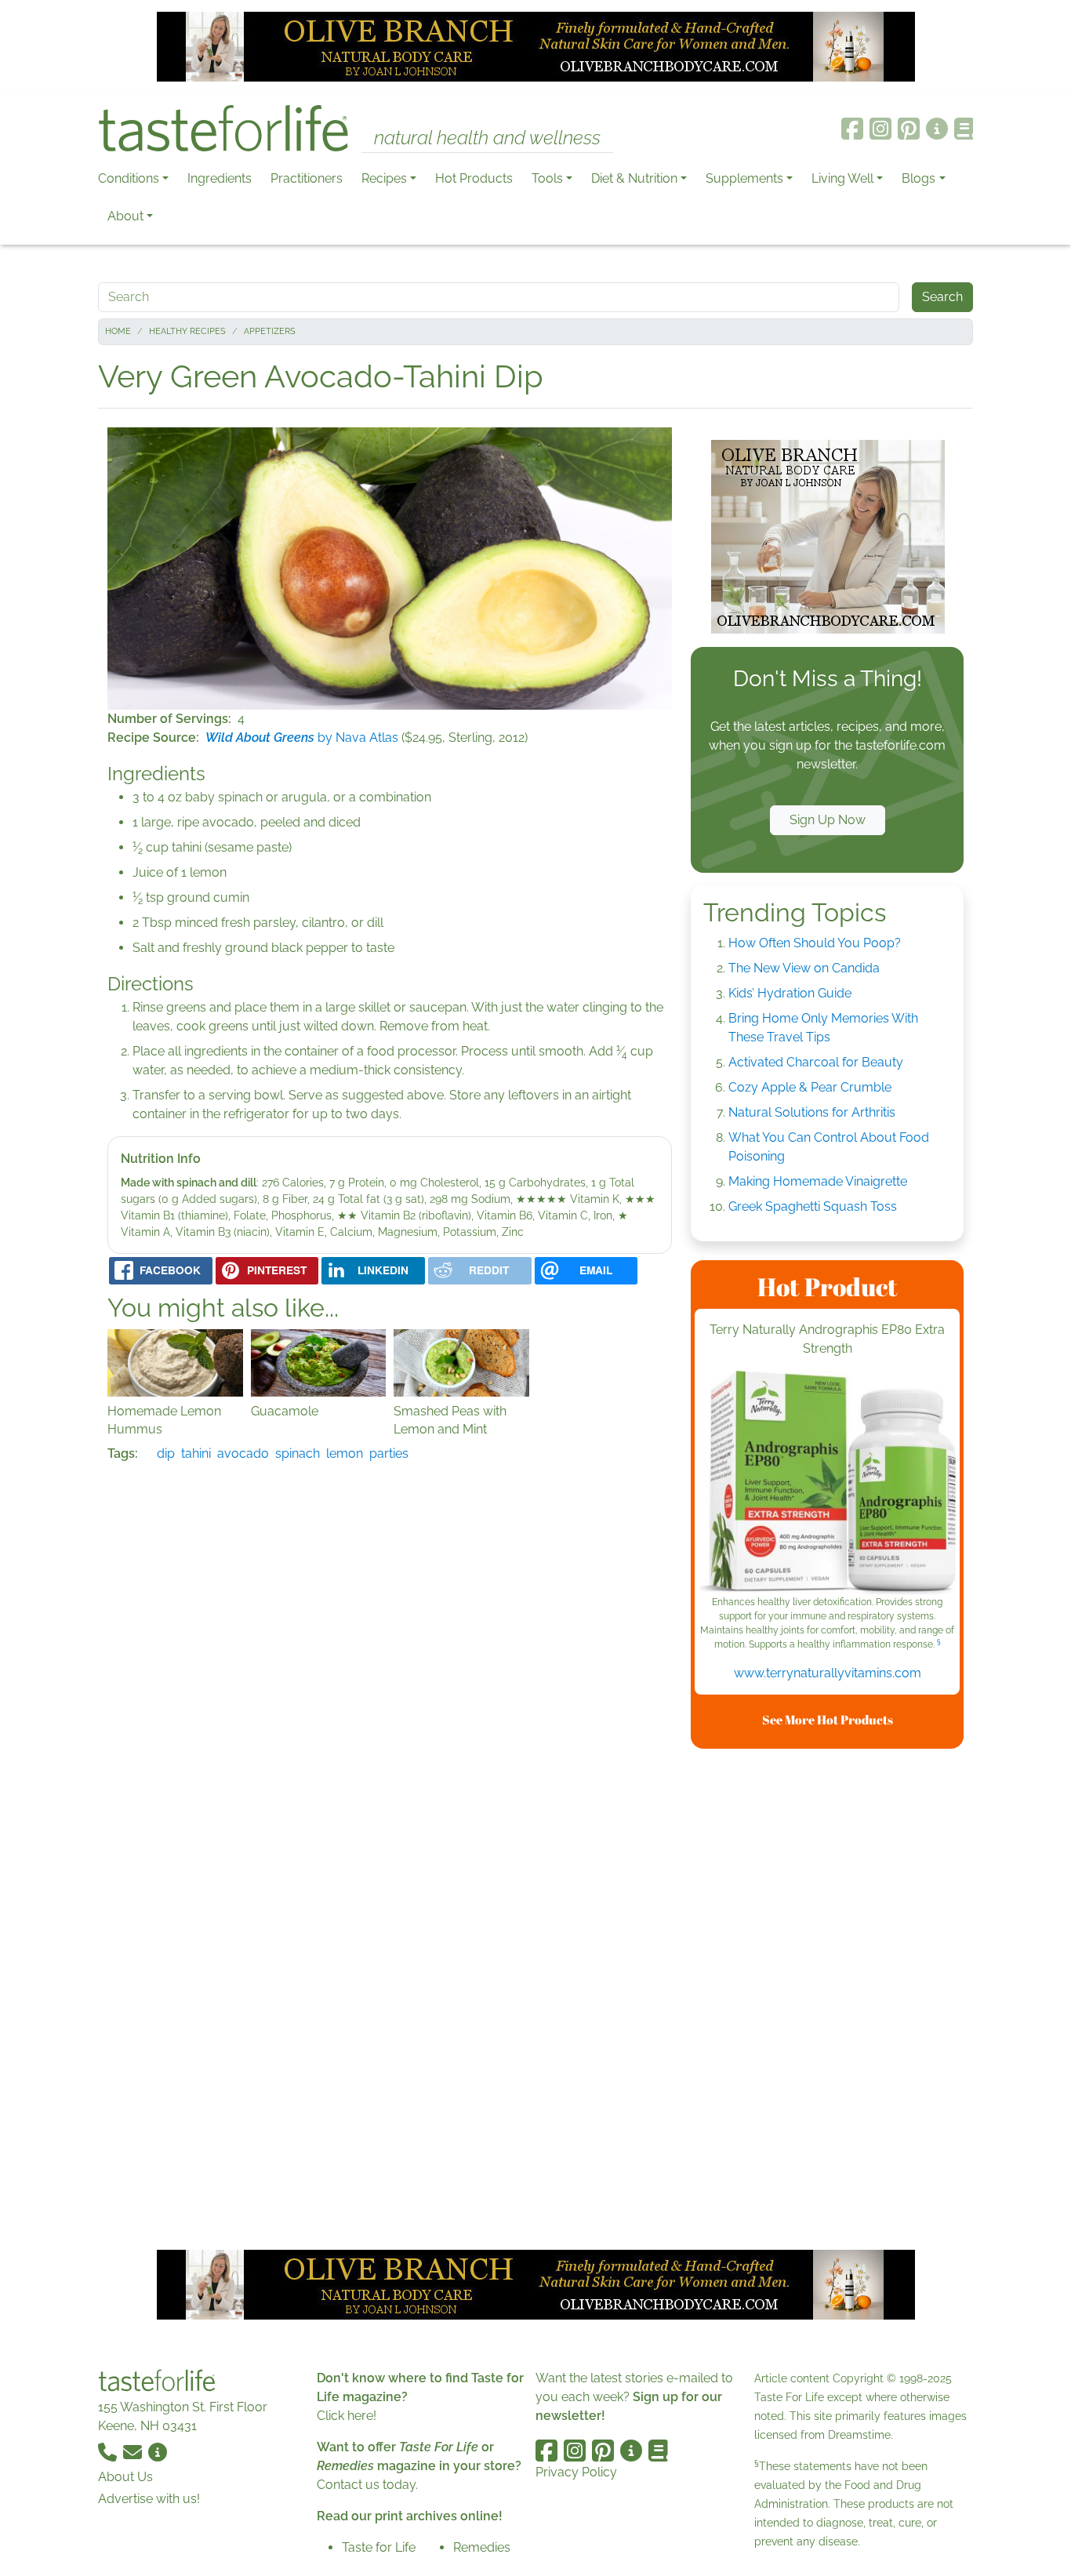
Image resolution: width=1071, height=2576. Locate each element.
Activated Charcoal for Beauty (816, 1062)
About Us (125, 2477)
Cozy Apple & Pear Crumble (810, 1087)
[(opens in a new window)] (827, 1483)
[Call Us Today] (109, 2451)
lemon (345, 1453)
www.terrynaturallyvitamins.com (828, 1673)
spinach (298, 1453)
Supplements (744, 178)
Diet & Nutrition (634, 178)
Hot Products (474, 178)
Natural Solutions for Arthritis (812, 1112)
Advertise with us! (149, 2499)
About (125, 216)
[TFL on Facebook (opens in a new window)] (852, 129)
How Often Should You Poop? (815, 943)
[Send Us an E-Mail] (134, 2451)
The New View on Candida (804, 968)
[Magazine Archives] (964, 129)
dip (166, 1453)
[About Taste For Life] (937, 129)
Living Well (842, 178)
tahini (196, 1453)
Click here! (347, 2416)
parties (389, 1453)
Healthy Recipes (187, 331)
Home (118, 331)
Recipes (384, 178)
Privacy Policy (576, 2472)
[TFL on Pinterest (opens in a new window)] (909, 129)
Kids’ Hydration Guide (790, 993)
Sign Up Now (828, 820)
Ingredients (220, 178)
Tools (547, 178)
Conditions (129, 178)
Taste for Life (379, 2547)
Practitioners (307, 178)
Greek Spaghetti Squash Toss (813, 1206)
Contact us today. (367, 2485)
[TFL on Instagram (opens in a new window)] (880, 129)
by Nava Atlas (302, 738)
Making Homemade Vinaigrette (818, 1181)
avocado (243, 1453)
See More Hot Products (828, 1720)
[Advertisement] (827, 1996)
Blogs (919, 178)
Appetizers (270, 331)
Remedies (482, 2547)
